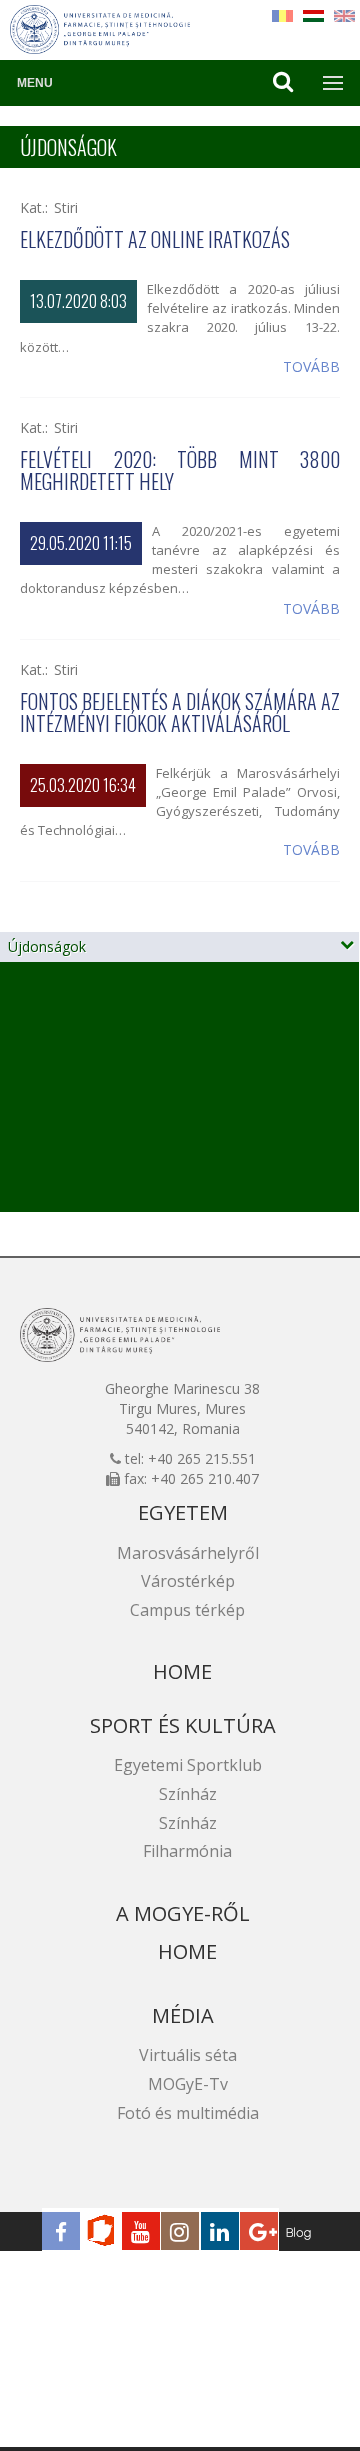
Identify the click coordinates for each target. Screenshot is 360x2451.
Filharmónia (187, 1851)
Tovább (311, 366)
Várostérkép (188, 1581)
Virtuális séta (188, 2055)
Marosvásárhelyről (188, 1553)
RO (282, 16)
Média (183, 2015)
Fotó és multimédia (188, 2113)
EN (344, 16)
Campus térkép (187, 1610)
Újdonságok (47, 946)
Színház (188, 1794)
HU (313, 16)
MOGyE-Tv (188, 2084)
